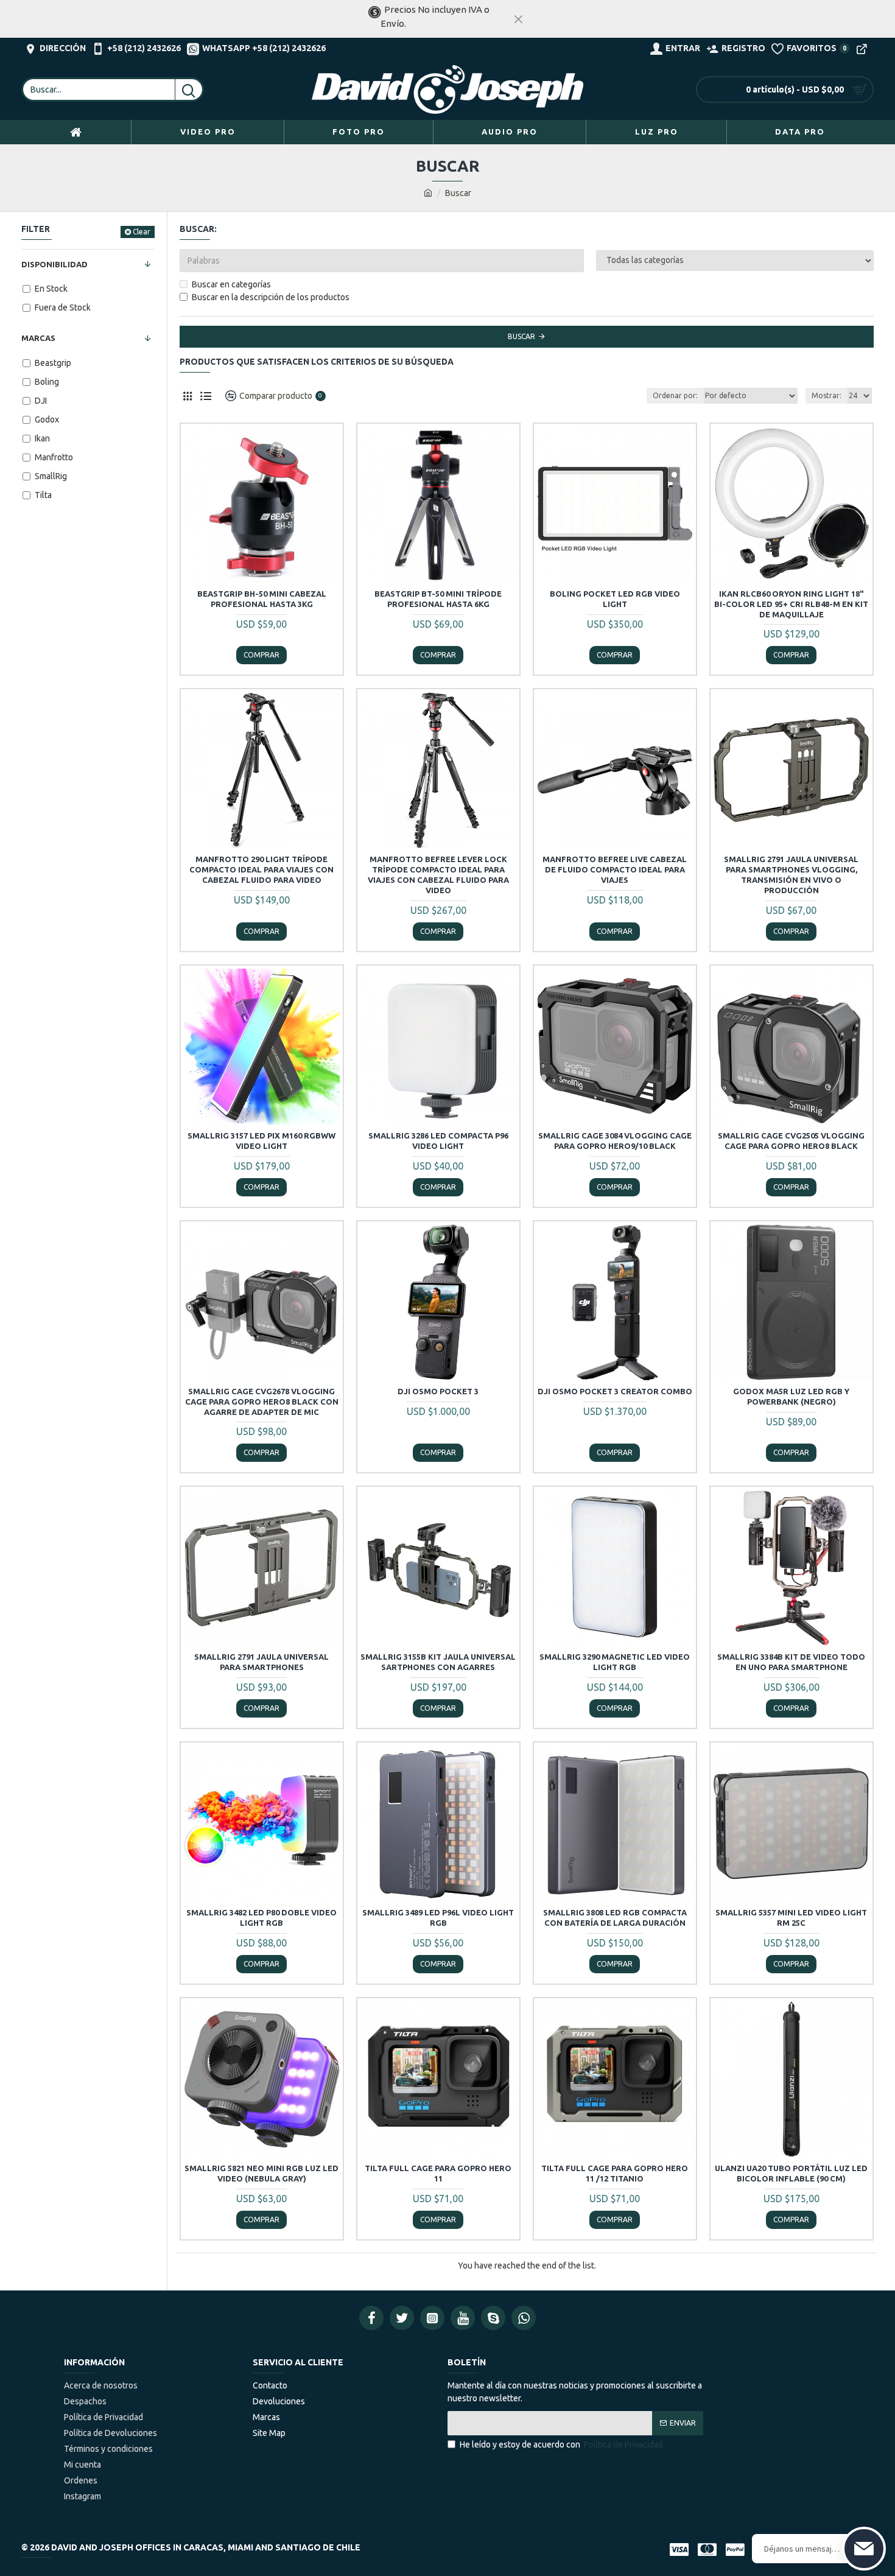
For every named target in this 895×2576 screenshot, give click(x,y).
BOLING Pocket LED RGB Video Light (615, 599)
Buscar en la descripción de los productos (271, 297)
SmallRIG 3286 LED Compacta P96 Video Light (438, 1141)
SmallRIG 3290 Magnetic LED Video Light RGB (615, 1662)
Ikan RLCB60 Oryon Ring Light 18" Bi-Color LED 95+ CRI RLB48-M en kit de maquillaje (791, 604)
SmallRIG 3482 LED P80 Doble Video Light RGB (261, 1918)
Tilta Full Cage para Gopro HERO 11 (438, 2173)
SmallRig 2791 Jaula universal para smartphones (261, 1662)
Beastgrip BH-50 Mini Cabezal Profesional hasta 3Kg (262, 599)
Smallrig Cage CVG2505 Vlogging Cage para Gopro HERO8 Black (791, 1141)
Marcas (38, 338)
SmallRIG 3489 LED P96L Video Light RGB (438, 1918)
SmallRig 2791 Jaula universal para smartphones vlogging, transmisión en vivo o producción (791, 875)
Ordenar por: (675, 395)
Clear (142, 232)
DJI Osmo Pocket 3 (438, 1391)
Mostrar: (827, 395)
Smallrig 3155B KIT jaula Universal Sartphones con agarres (438, 1662)
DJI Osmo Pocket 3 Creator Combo (615, 1391)
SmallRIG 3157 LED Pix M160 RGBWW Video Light (261, 1141)
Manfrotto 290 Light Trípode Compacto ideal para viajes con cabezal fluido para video (261, 869)
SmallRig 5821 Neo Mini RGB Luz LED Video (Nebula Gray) (261, 2173)
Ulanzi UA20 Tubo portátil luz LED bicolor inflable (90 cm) (791, 2173)
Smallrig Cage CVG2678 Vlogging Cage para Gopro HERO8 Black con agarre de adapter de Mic (262, 1402)
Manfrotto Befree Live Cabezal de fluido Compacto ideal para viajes (615, 869)
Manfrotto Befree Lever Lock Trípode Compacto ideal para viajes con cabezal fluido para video (438, 875)
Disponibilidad (54, 264)
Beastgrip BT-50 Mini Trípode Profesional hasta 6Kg (438, 599)
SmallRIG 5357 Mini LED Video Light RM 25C (791, 1918)
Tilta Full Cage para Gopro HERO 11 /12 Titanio (615, 2173)
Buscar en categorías (231, 284)
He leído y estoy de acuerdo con (561, 2444)
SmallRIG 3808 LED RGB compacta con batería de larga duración (615, 1918)
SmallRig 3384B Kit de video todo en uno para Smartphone (791, 1662)
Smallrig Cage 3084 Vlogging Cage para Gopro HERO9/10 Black (615, 1141)
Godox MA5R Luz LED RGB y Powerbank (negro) (791, 1396)
